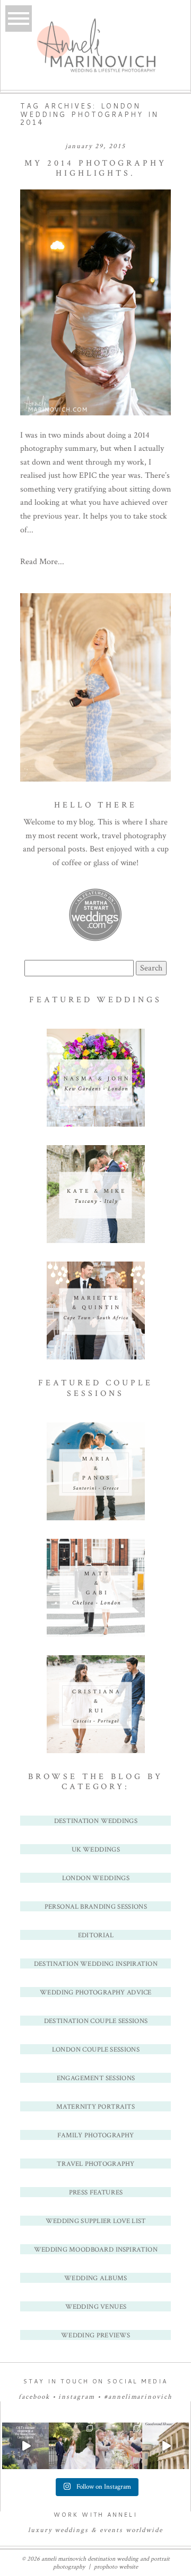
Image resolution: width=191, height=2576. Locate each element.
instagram (77, 2397)
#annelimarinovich (138, 2397)
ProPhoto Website (116, 2567)
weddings (72, 2530)
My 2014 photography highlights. (95, 168)
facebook (34, 2397)
